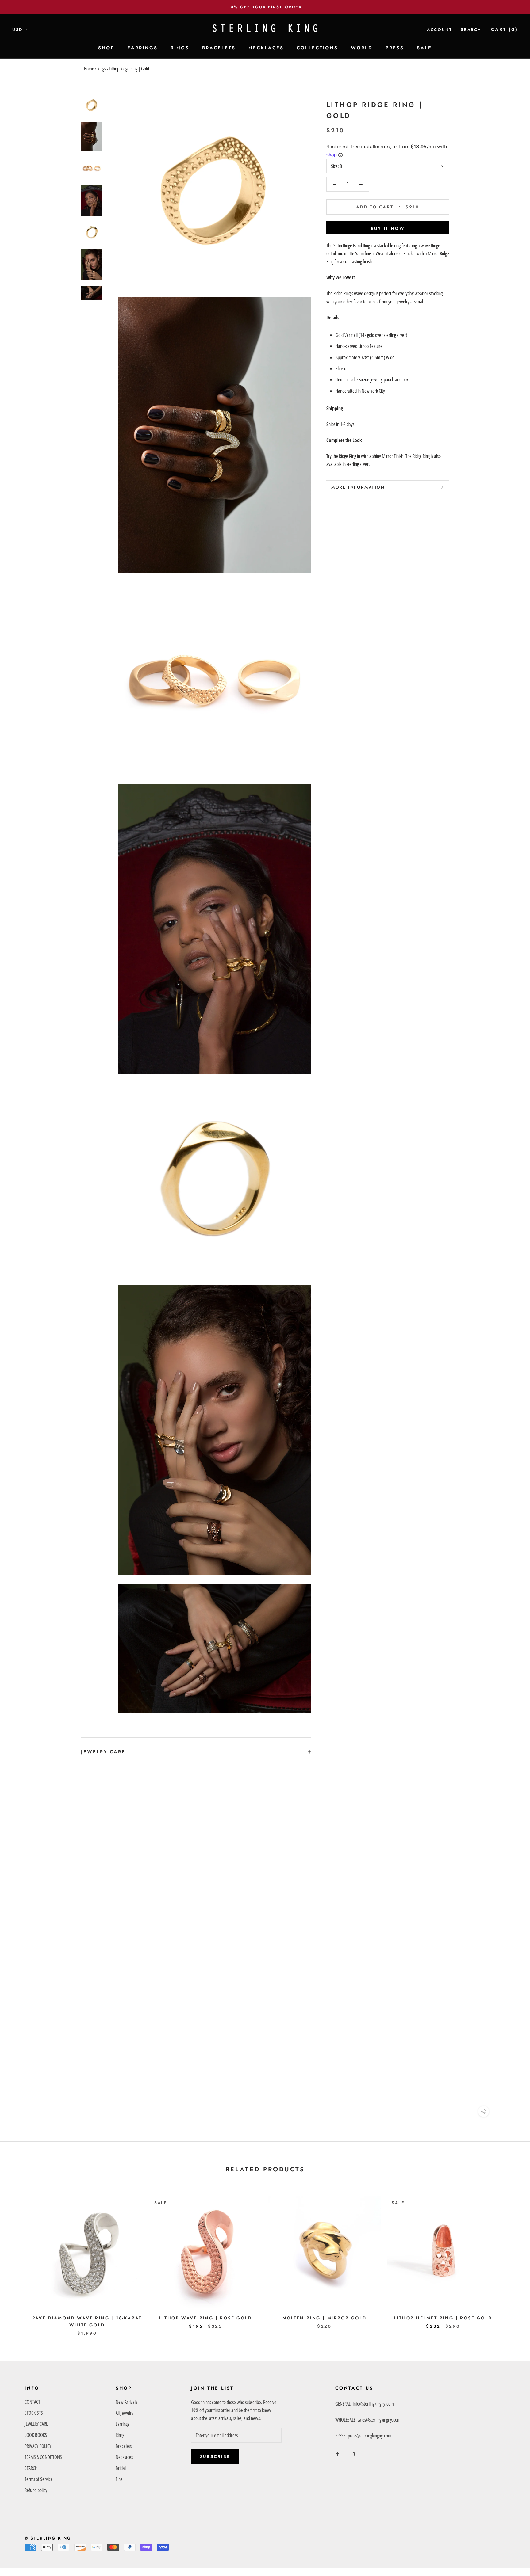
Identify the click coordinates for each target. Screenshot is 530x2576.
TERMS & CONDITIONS (43, 2457)
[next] (511, 2260)
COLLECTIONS (317, 48)
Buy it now (388, 228)
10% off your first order (265, 7)
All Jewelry (125, 2413)
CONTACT (32, 2402)
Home (89, 69)
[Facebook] (338, 2453)
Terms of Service (39, 2479)
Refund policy (36, 2490)
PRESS (395, 48)
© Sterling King (48, 2538)
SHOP (106, 48)
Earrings (122, 2424)
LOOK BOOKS (36, 2435)
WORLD (362, 48)
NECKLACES (266, 48)
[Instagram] (352, 2453)
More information (358, 487)
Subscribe (215, 2456)
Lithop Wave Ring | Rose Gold (205, 2318)
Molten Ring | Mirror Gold (325, 2318)
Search (471, 30)
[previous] (19, 2260)
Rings (102, 69)
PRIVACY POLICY (38, 2446)
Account (440, 30)
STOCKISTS (34, 2413)
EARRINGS (142, 48)
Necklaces (124, 2457)
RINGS (180, 48)
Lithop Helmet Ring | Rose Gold (443, 2318)
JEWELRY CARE (103, 1752)
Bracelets (124, 2446)
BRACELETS (219, 48)
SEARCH (31, 2468)
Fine (119, 2479)
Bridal (121, 2468)
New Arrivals (126, 2402)
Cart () (504, 29)
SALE (424, 48)
